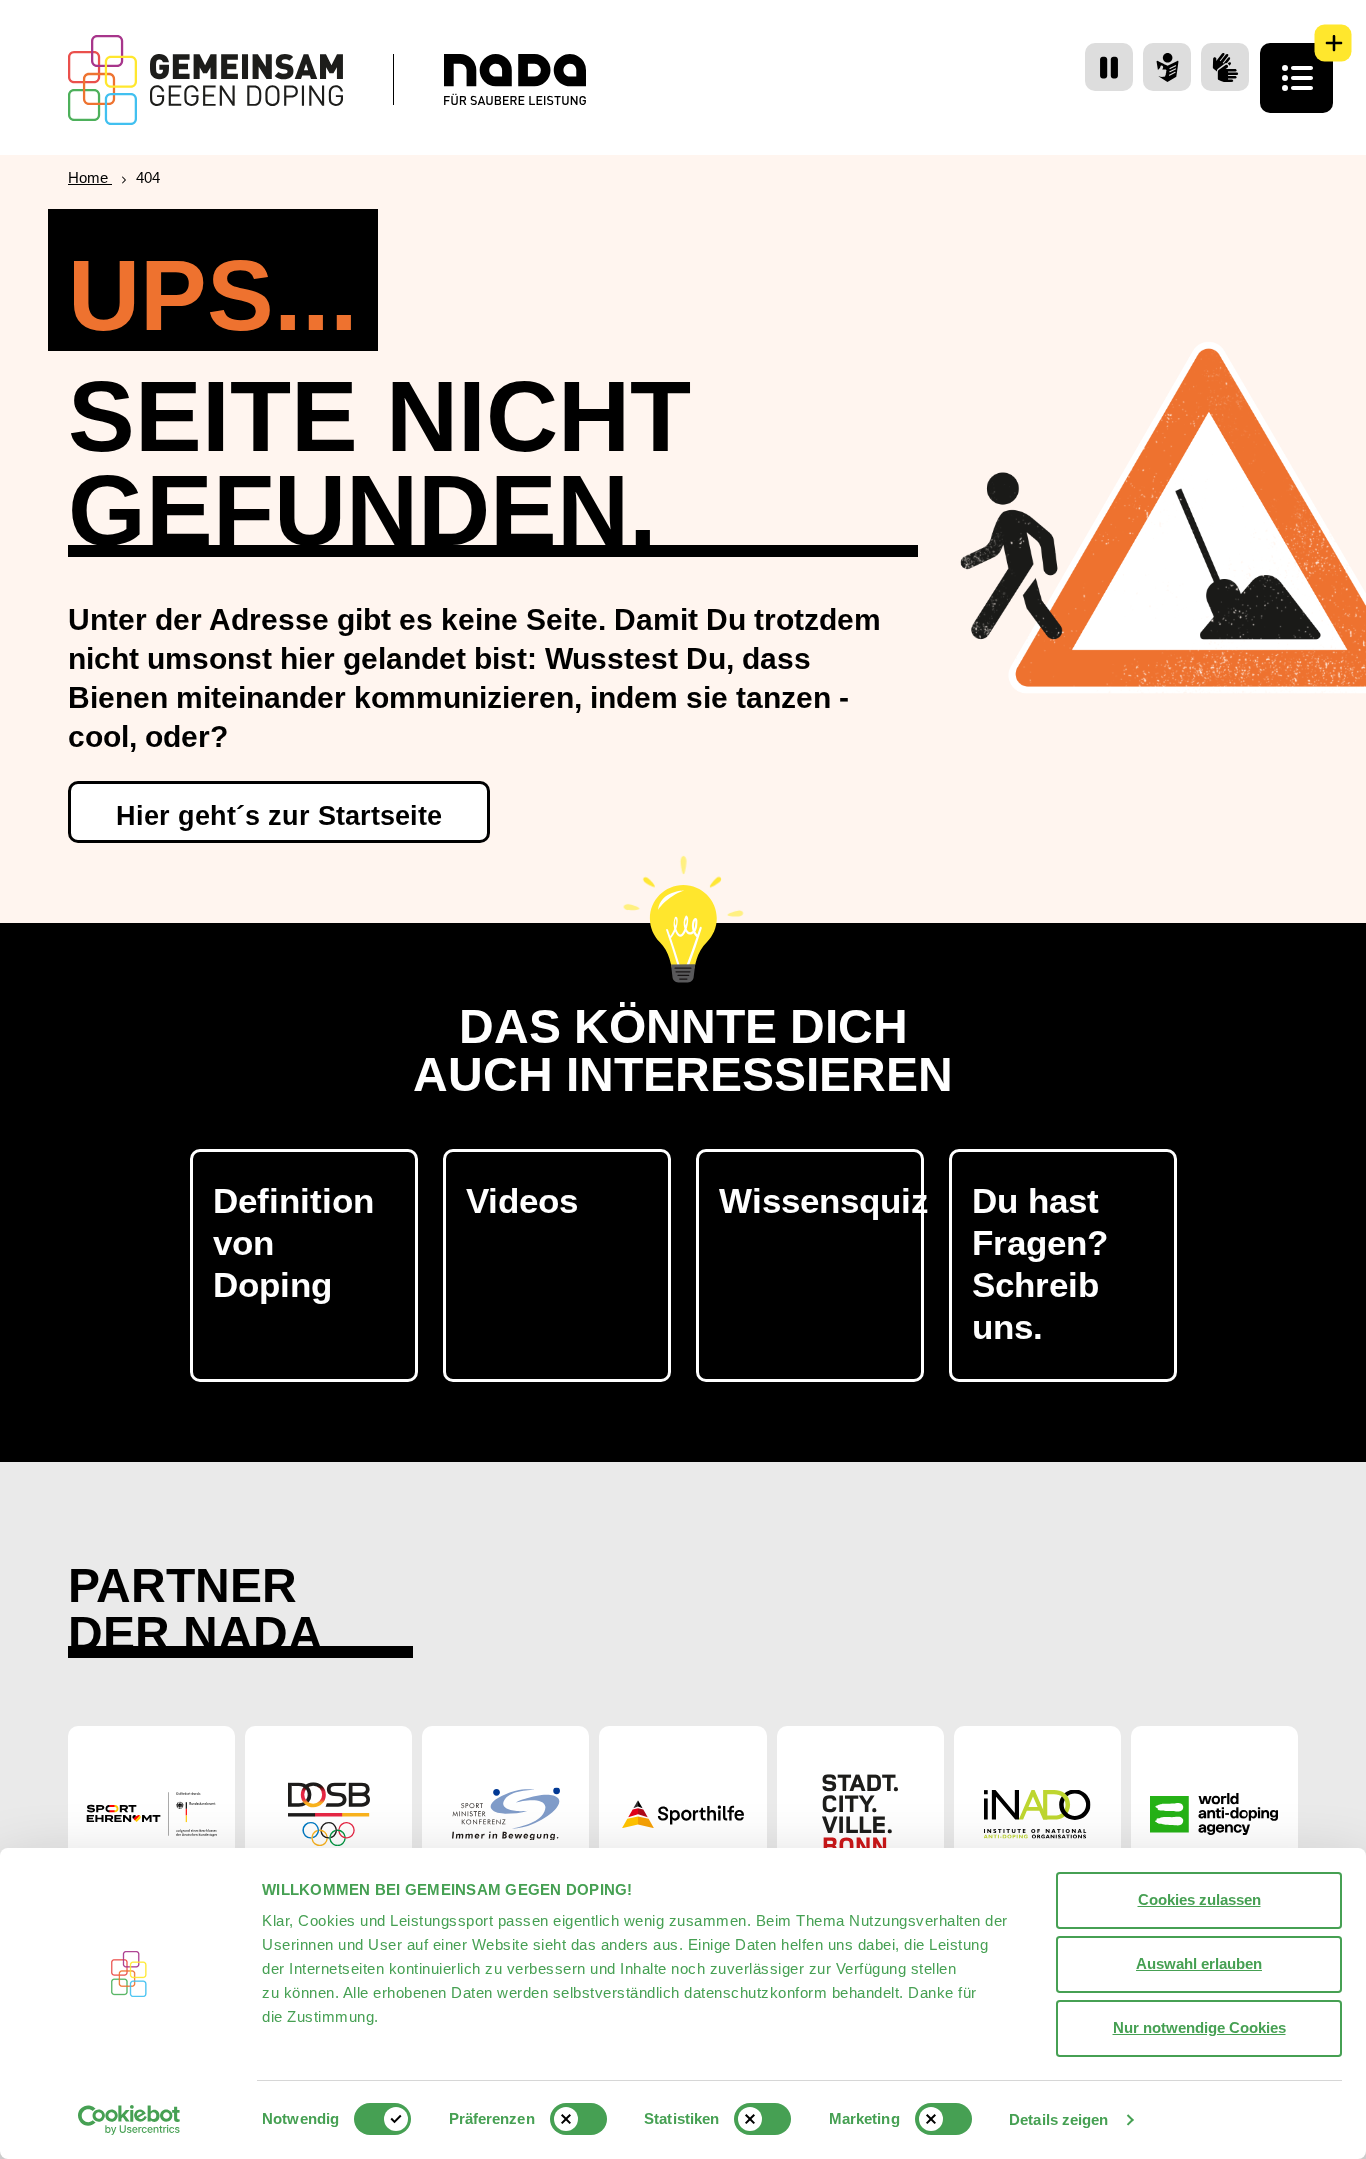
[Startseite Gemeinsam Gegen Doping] (205, 80)
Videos (522, 1200)
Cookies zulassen (1199, 1899)
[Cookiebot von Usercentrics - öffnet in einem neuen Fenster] (129, 2120)
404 (148, 177)
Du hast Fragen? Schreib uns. (1040, 1263)
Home (90, 177)
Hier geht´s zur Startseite (279, 816)
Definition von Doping (293, 1242)
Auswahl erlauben (1199, 1963)
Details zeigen (1058, 2119)
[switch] (578, 2119)
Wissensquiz (821, 1200)
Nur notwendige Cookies (1199, 2027)
